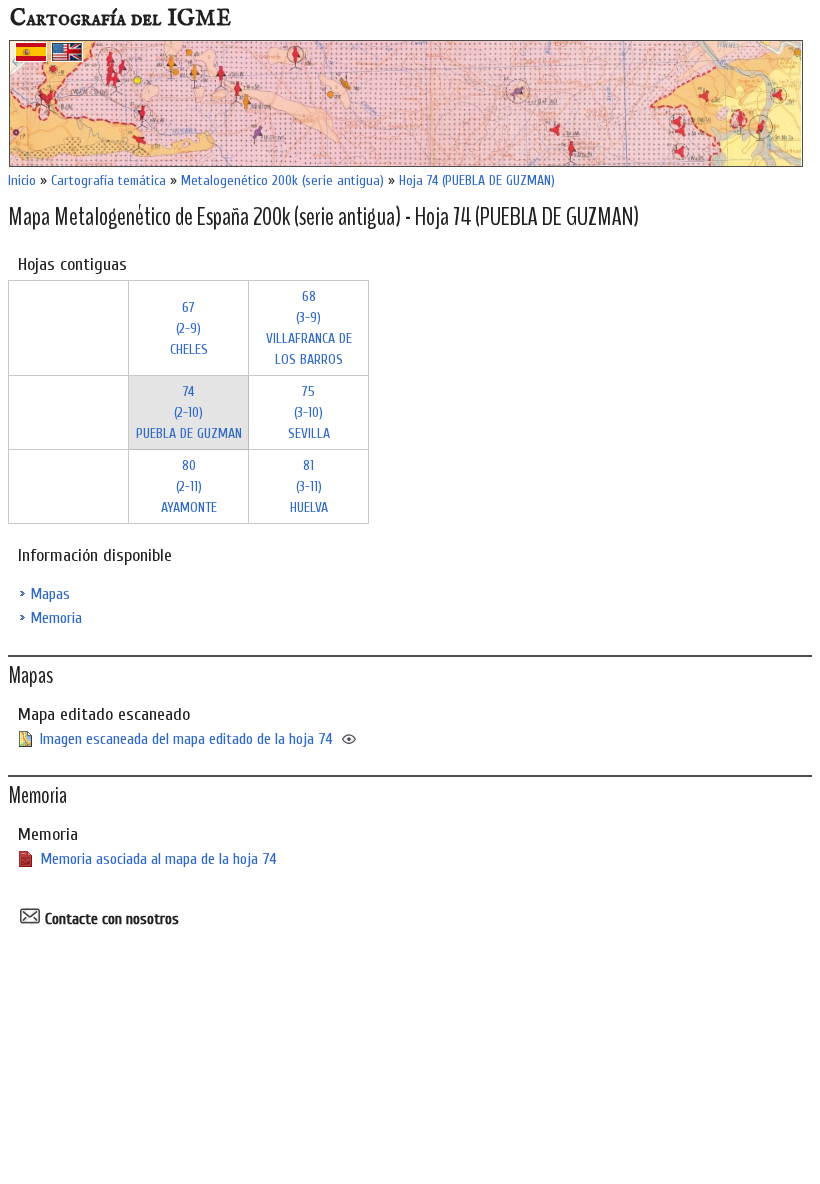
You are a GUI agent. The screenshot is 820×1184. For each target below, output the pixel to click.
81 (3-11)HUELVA (309, 486)
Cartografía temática (108, 180)
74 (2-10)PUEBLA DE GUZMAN (189, 412)
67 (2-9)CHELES (189, 328)
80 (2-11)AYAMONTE (189, 486)
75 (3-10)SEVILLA (309, 412)
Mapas (50, 594)
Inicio (22, 180)
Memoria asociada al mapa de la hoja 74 (158, 859)
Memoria (56, 618)
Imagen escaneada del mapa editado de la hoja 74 (186, 739)
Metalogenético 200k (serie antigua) (282, 180)
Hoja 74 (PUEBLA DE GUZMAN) (477, 180)
